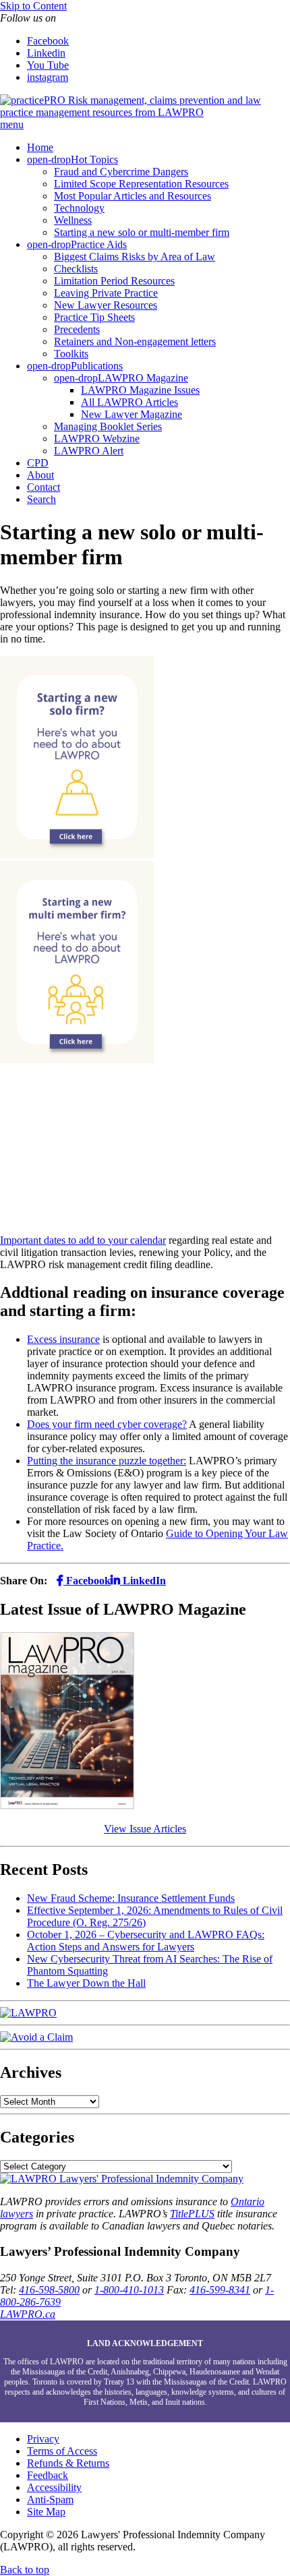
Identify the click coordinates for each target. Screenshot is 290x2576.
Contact (43, 487)
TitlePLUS (192, 2214)
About (40, 475)
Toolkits (71, 354)
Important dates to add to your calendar (83, 1240)
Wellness (73, 220)
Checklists (76, 269)
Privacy (43, 2439)
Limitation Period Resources (114, 281)
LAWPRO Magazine (143, 378)
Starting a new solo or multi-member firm (142, 232)
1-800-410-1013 (129, 2290)
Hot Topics (94, 159)
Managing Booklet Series (108, 426)
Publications (97, 366)
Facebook (48, 41)
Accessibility (54, 2487)
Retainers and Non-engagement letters (135, 341)
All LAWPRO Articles (129, 402)
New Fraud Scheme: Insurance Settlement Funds (131, 1898)
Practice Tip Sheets (94, 317)
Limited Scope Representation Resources (141, 184)
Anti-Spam (50, 2499)
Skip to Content (33, 6)
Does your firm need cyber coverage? (107, 1424)
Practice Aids (99, 244)
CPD (38, 463)
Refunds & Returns (68, 2463)
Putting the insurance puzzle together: (107, 1461)
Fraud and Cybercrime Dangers (121, 172)
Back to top (25, 2570)
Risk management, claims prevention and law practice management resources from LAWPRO (130, 106)
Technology (79, 208)
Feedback (48, 2475)
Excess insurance (63, 1339)
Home (40, 147)
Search (41, 499)
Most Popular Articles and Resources (133, 196)
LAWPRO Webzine (97, 439)
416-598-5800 (49, 2290)
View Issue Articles (145, 1829)
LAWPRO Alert (89, 451)
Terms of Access (62, 2451)
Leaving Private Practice (106, 293)
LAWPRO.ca (28, 2314)
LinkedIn (143, 1581)
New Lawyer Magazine (132, 414)
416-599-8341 (220, 2290)
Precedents (77, 329)
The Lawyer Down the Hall (86, 1983)
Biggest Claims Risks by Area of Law (135, 257)
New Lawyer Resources (106, 305)
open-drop (49, 159)
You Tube (48, 65)
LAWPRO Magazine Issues (140, 390)
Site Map (46, 2512)
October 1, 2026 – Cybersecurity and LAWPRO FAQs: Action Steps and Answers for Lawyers (146, 1941)
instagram (48, 77)
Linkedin (46, 53)
